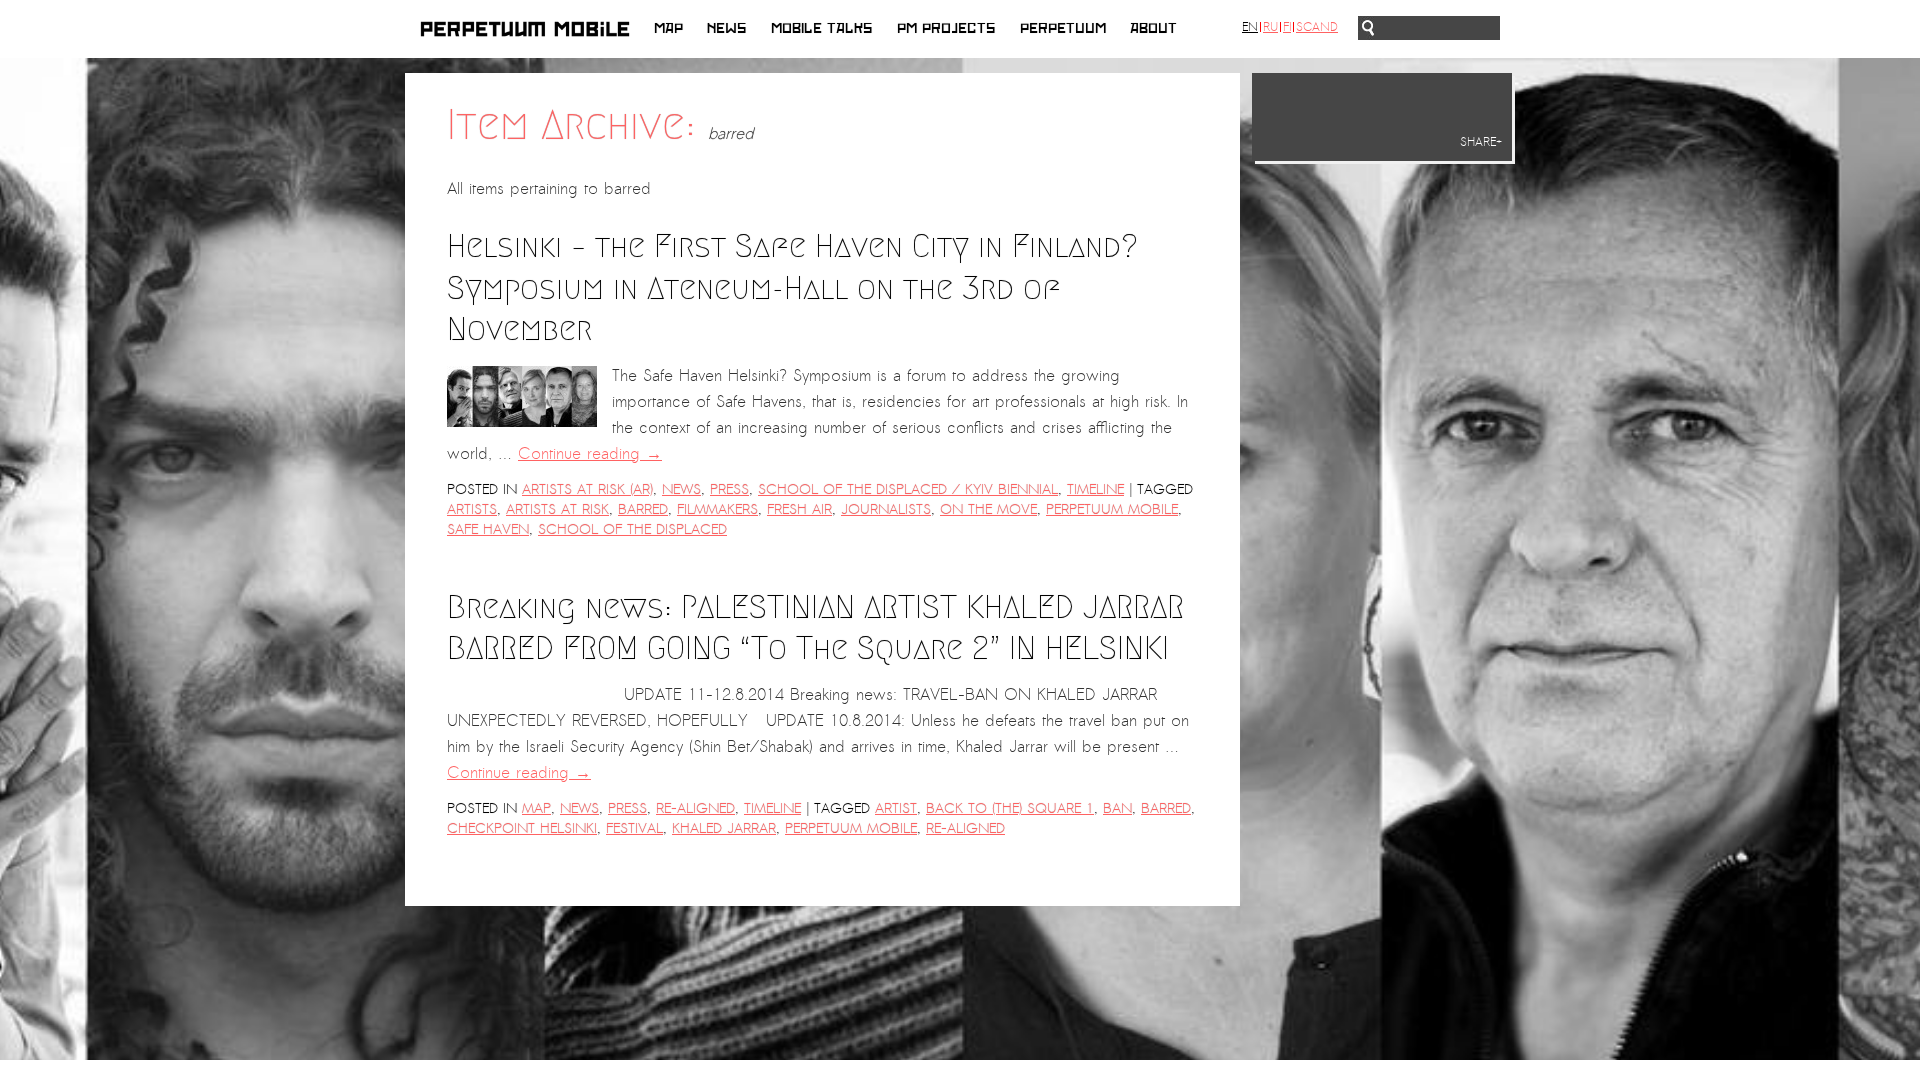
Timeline (1095, 489)
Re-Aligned (695, 808)
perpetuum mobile (1112, 509)
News (727, 28)
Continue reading (590, 454)
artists (472, 509)
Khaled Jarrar (724, 828)
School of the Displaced (632, 529)
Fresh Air (799, 509)
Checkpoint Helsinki (522, 828)
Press (729, 489)
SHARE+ (1481, 142)
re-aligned (965, 828)
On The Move (988, 509)
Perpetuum (1063, 28)
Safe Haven (488, 529)
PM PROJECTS (946, 28)
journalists (886, 509)
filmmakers (717, 509)
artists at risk (557, 509)
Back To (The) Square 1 (1010, 808)
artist (896, 808)
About (1153, 28)
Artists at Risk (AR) (587, 489)
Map (668, 28)
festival (634, 828)
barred (643, 509)
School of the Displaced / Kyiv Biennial (908, 489)
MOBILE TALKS (822, 28)
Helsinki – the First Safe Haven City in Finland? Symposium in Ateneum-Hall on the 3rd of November (792, 287)
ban (1117, 808)
